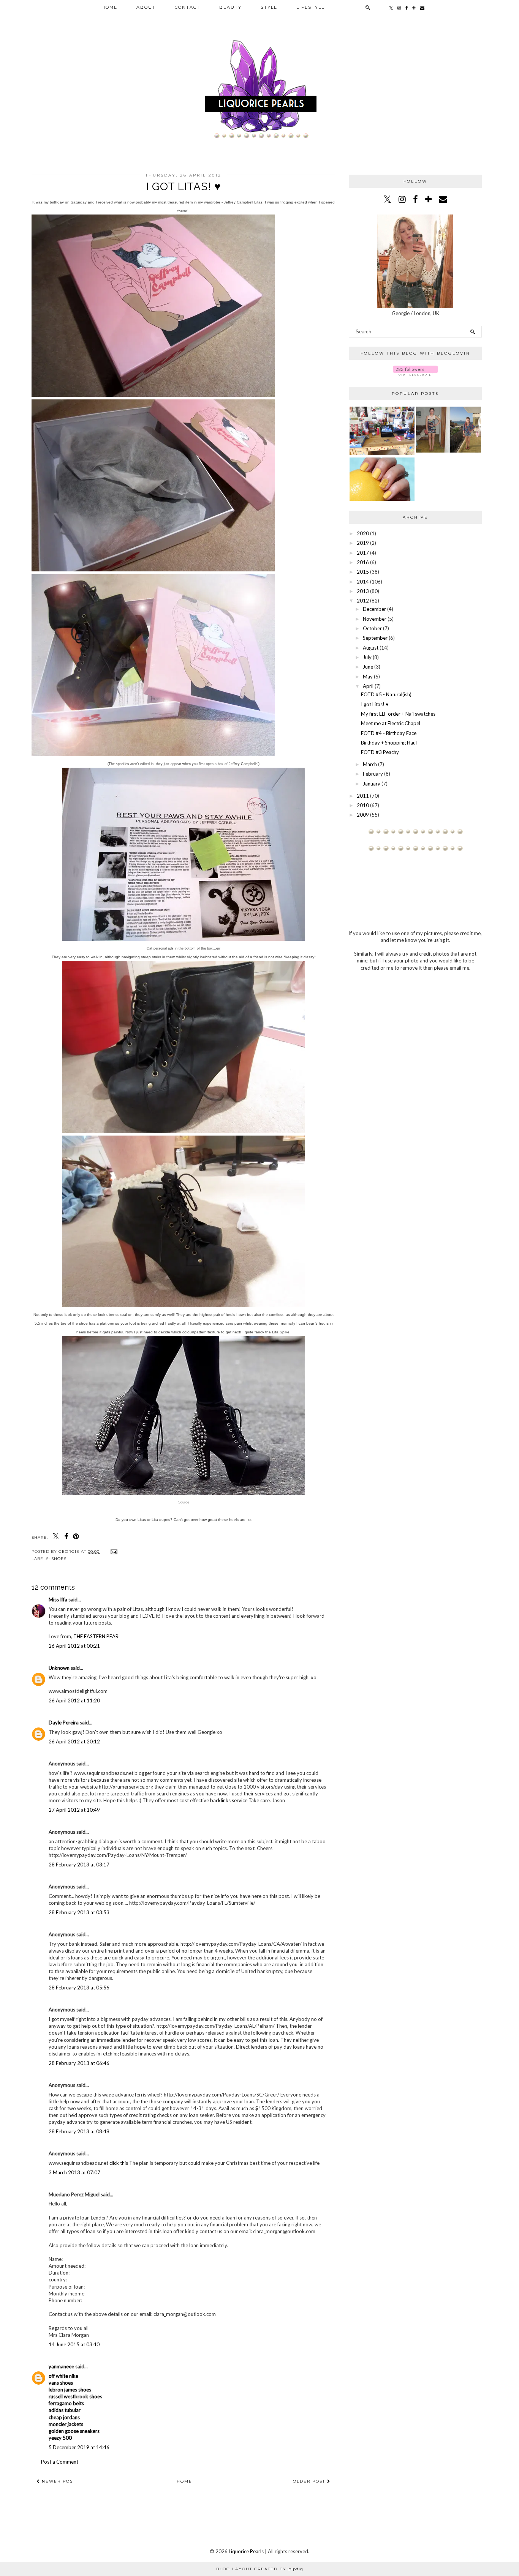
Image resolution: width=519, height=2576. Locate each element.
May (368, 677)
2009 (363, 815)
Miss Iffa (58, 1600)
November (375, 619)
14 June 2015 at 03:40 (74, 2344)
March (370, 764)
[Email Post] (113, 1551)
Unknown (59, 1668)
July (367, 657)
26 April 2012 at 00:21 (74, 1646)
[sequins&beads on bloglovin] (415, 374)
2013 (363, 591)
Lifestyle (311, 7)
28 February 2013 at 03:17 (79, 1865)
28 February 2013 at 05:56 (79, 1988)
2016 (363, 562)
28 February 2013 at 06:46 (79, 2063)
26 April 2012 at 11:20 (74, 1701)
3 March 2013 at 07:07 (74, 2172)
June (368, 667)
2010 (363, 805)
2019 (363, 543)
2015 (363, 572)
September (375, 638)
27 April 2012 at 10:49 (74, 1810)
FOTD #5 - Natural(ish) (386, 694)
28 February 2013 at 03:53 (79, 1912)
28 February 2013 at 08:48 (79, 2131)
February (373, 774)
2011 (363, 796)
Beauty (230, 7)
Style (269, 7)
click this (119, 2163)
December (374, 609)
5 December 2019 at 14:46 (79, 2447)
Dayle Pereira (64, 1723)
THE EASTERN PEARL (97, 1636)
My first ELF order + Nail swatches (398, 714)
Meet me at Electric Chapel (391, 723)
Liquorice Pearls (246, 2551)
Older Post (310, 2481)
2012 (363, 601)
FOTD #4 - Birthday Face (389, 733)
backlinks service (229, 1800)
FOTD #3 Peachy (380, 752)
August (371, 648)
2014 (363, 582)
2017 (363, 553)
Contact (188, 7)
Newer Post (58, 2481)
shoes (59, 1559)
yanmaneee (61, 2366)
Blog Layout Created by (260, 2569)
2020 (363, 533)
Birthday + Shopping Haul (389, 743)
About (146, 7)
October (372, 628)
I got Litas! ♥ (375, 704)
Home (109, 7)
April (368, 686)
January (372, 784)
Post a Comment (60, 2462)
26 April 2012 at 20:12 (74, 1742)
